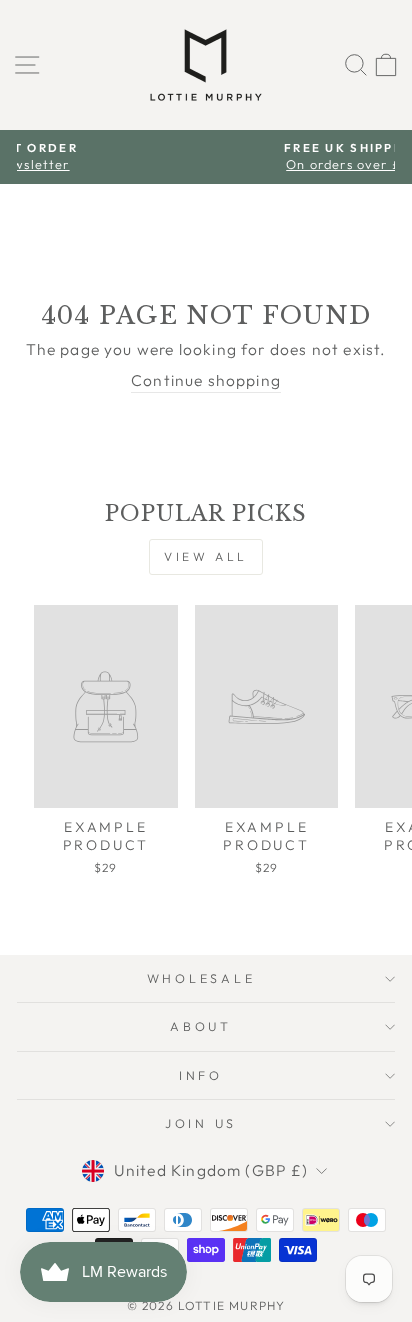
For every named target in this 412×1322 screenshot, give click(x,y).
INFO (201, 1075)
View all (206, 556)
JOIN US (201, 1123)
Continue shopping (206, 380)
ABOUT (201, 1026)
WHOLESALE (201, 978)
